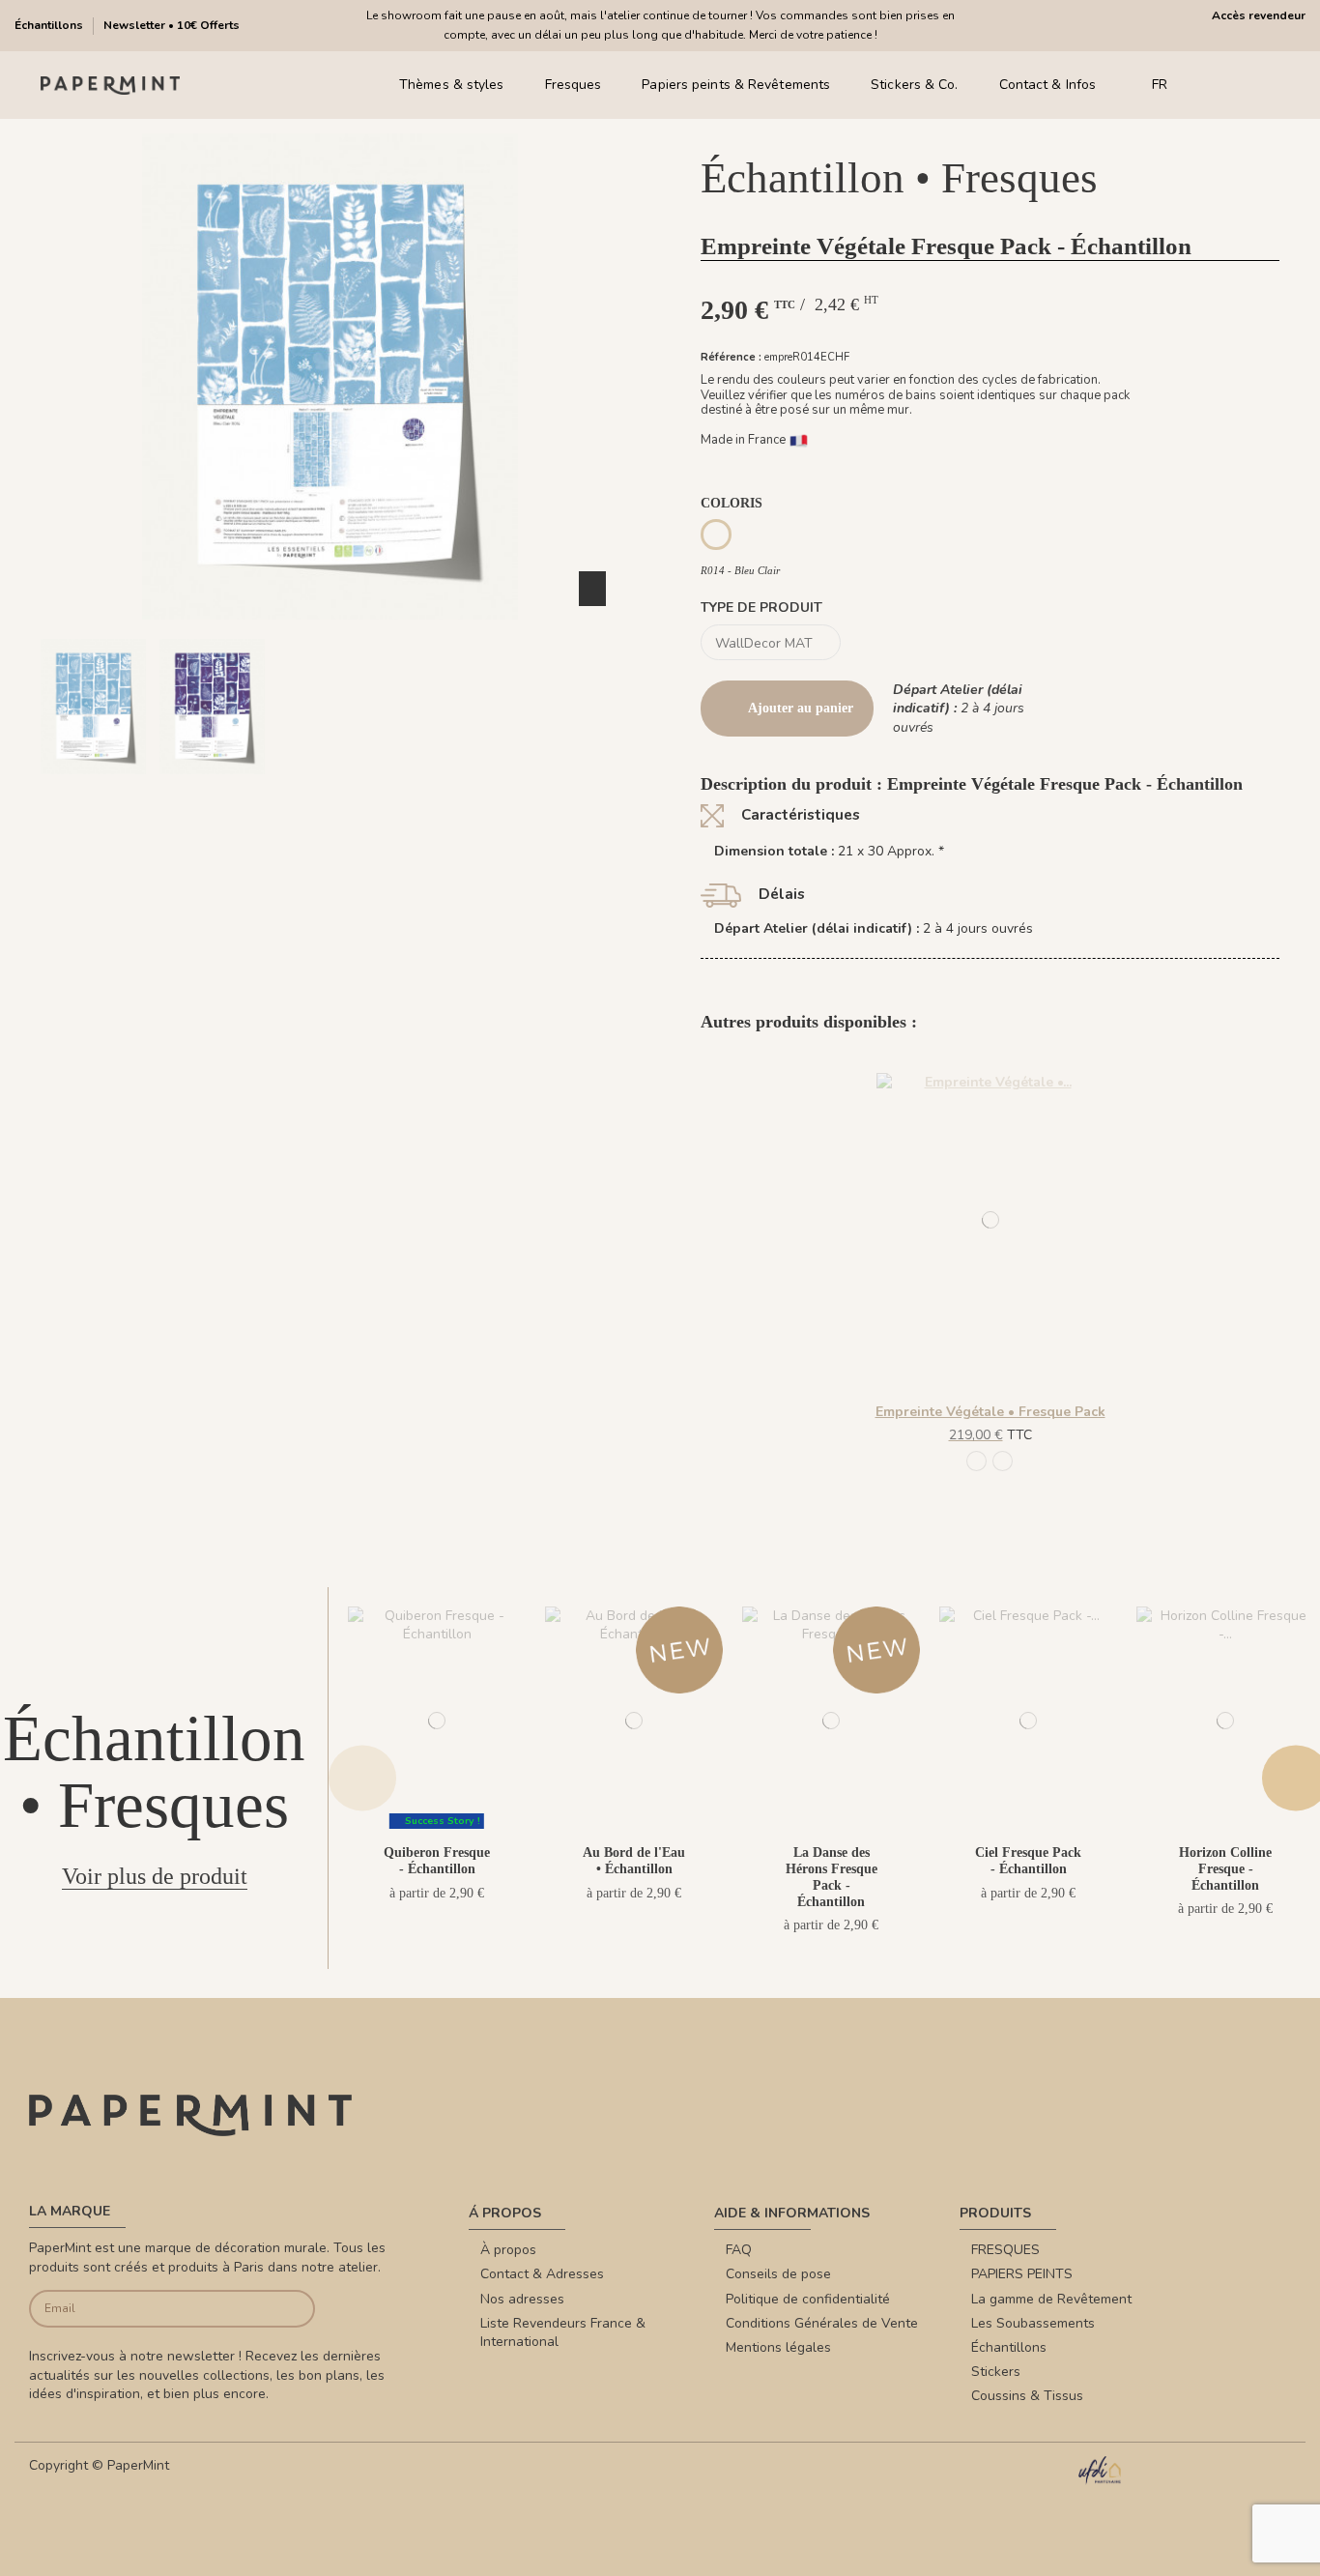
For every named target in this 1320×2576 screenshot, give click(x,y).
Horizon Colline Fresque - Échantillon (1225, 1869)
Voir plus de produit (155, 1876)
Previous (362, 1778)
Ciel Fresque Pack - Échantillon (1028, 1861)
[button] (319, 792)
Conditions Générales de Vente (822, 2323)
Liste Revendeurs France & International (563, 2333)
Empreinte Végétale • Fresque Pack (990, 1412)
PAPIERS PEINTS (1022, 2274)
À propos (508, 2250)
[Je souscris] (285, 2309)
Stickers (996, 2372)
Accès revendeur (1259, 15)
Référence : (731, 357)
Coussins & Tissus (1027, 2396)
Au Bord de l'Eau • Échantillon (634, 1861)
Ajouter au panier (801, 708)
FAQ (739, 2250)
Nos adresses (522, 2299)
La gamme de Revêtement (1051, 2299)
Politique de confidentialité (808, 2299)
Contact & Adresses (542, 2274)
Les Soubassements (1033, 2323)
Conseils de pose (778, 2274)
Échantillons (50, 25)
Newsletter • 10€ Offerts (172, 25)
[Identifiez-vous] (1242, 86)
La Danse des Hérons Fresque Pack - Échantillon (832, 1877)
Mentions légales (778, 2347)
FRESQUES (1005, 2250)
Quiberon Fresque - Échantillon (437, 1861)
